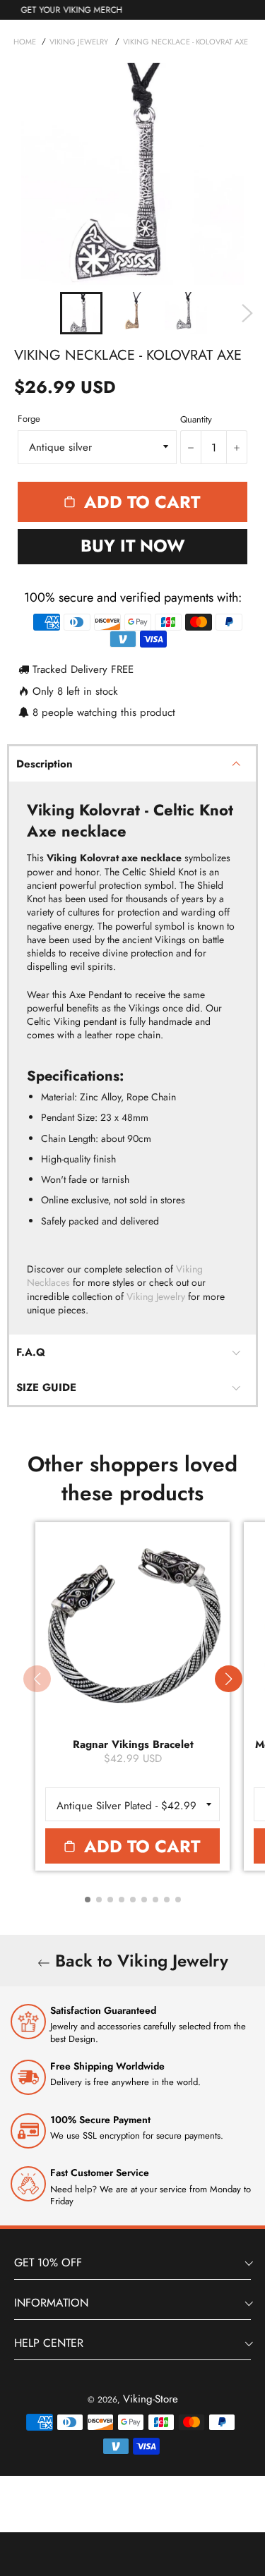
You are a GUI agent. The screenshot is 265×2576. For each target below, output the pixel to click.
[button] (228, 1679)
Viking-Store (151, 2399)
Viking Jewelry (156, 1296)
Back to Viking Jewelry (139, 1961)
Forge (29, 419)
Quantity (196, 420)
